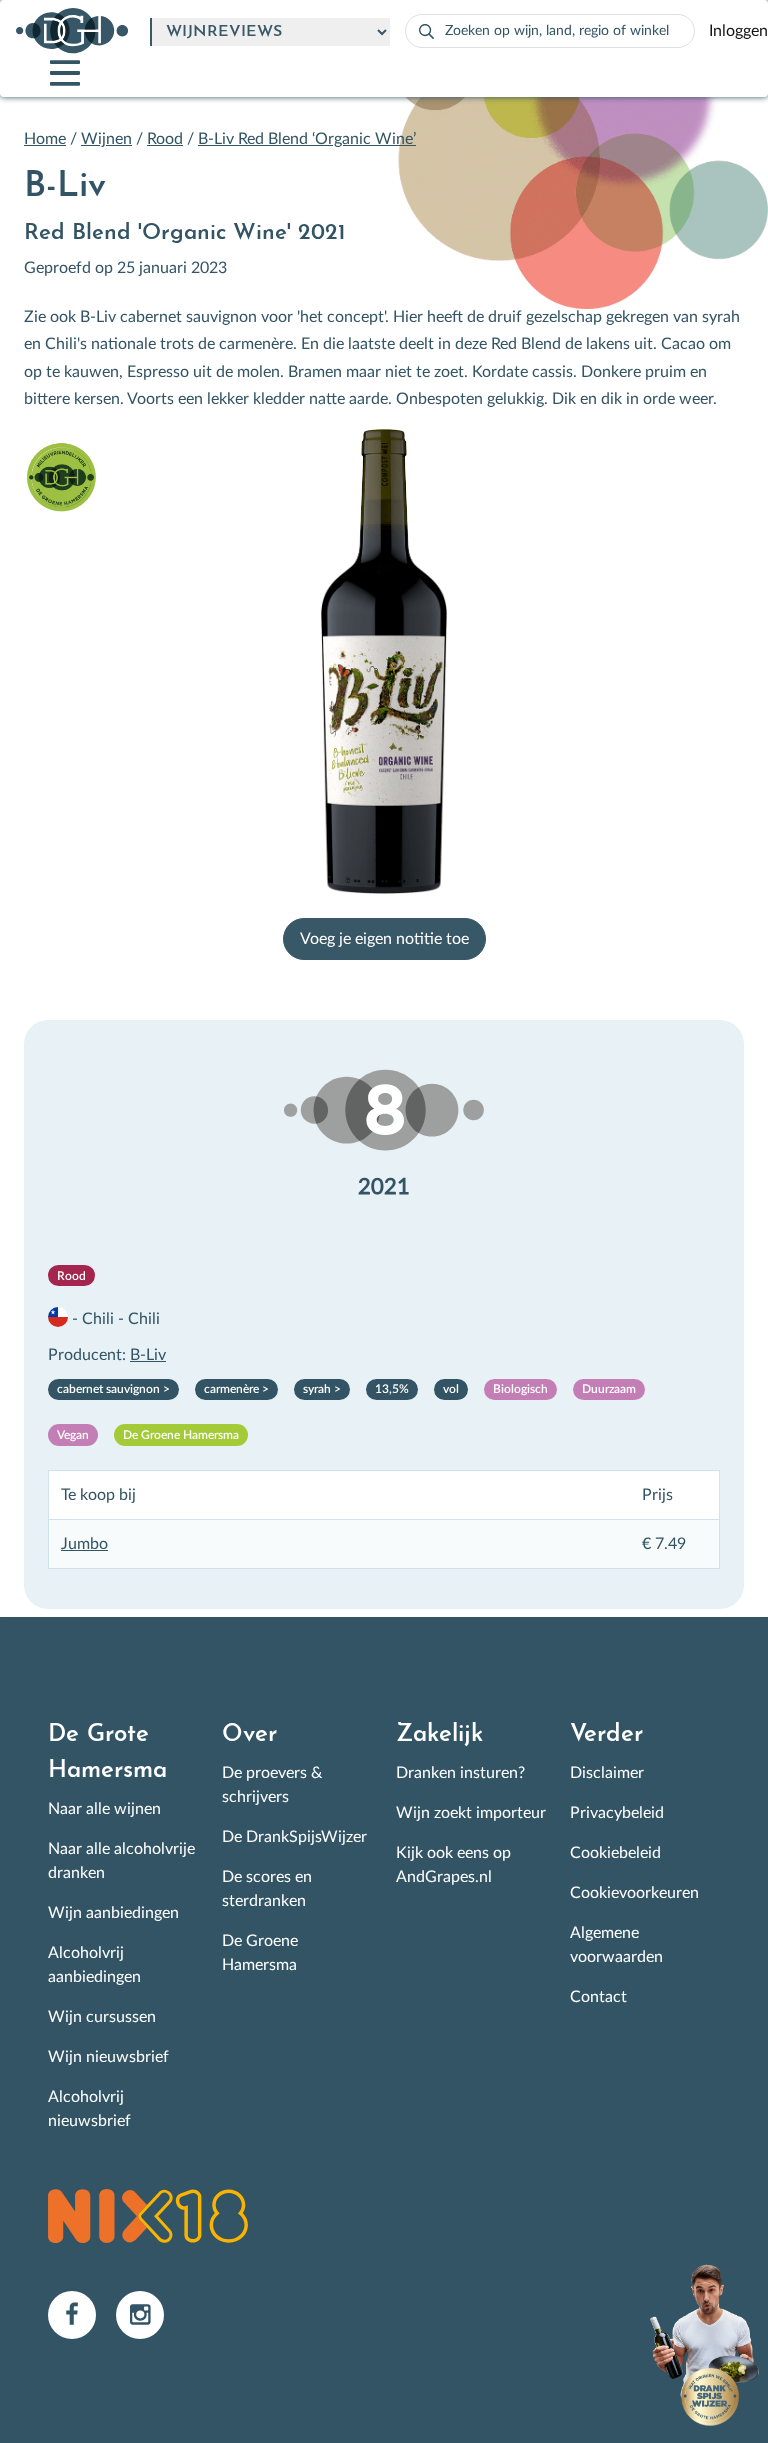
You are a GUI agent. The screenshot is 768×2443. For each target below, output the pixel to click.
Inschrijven (150, 1392)
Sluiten (638, 1042)
